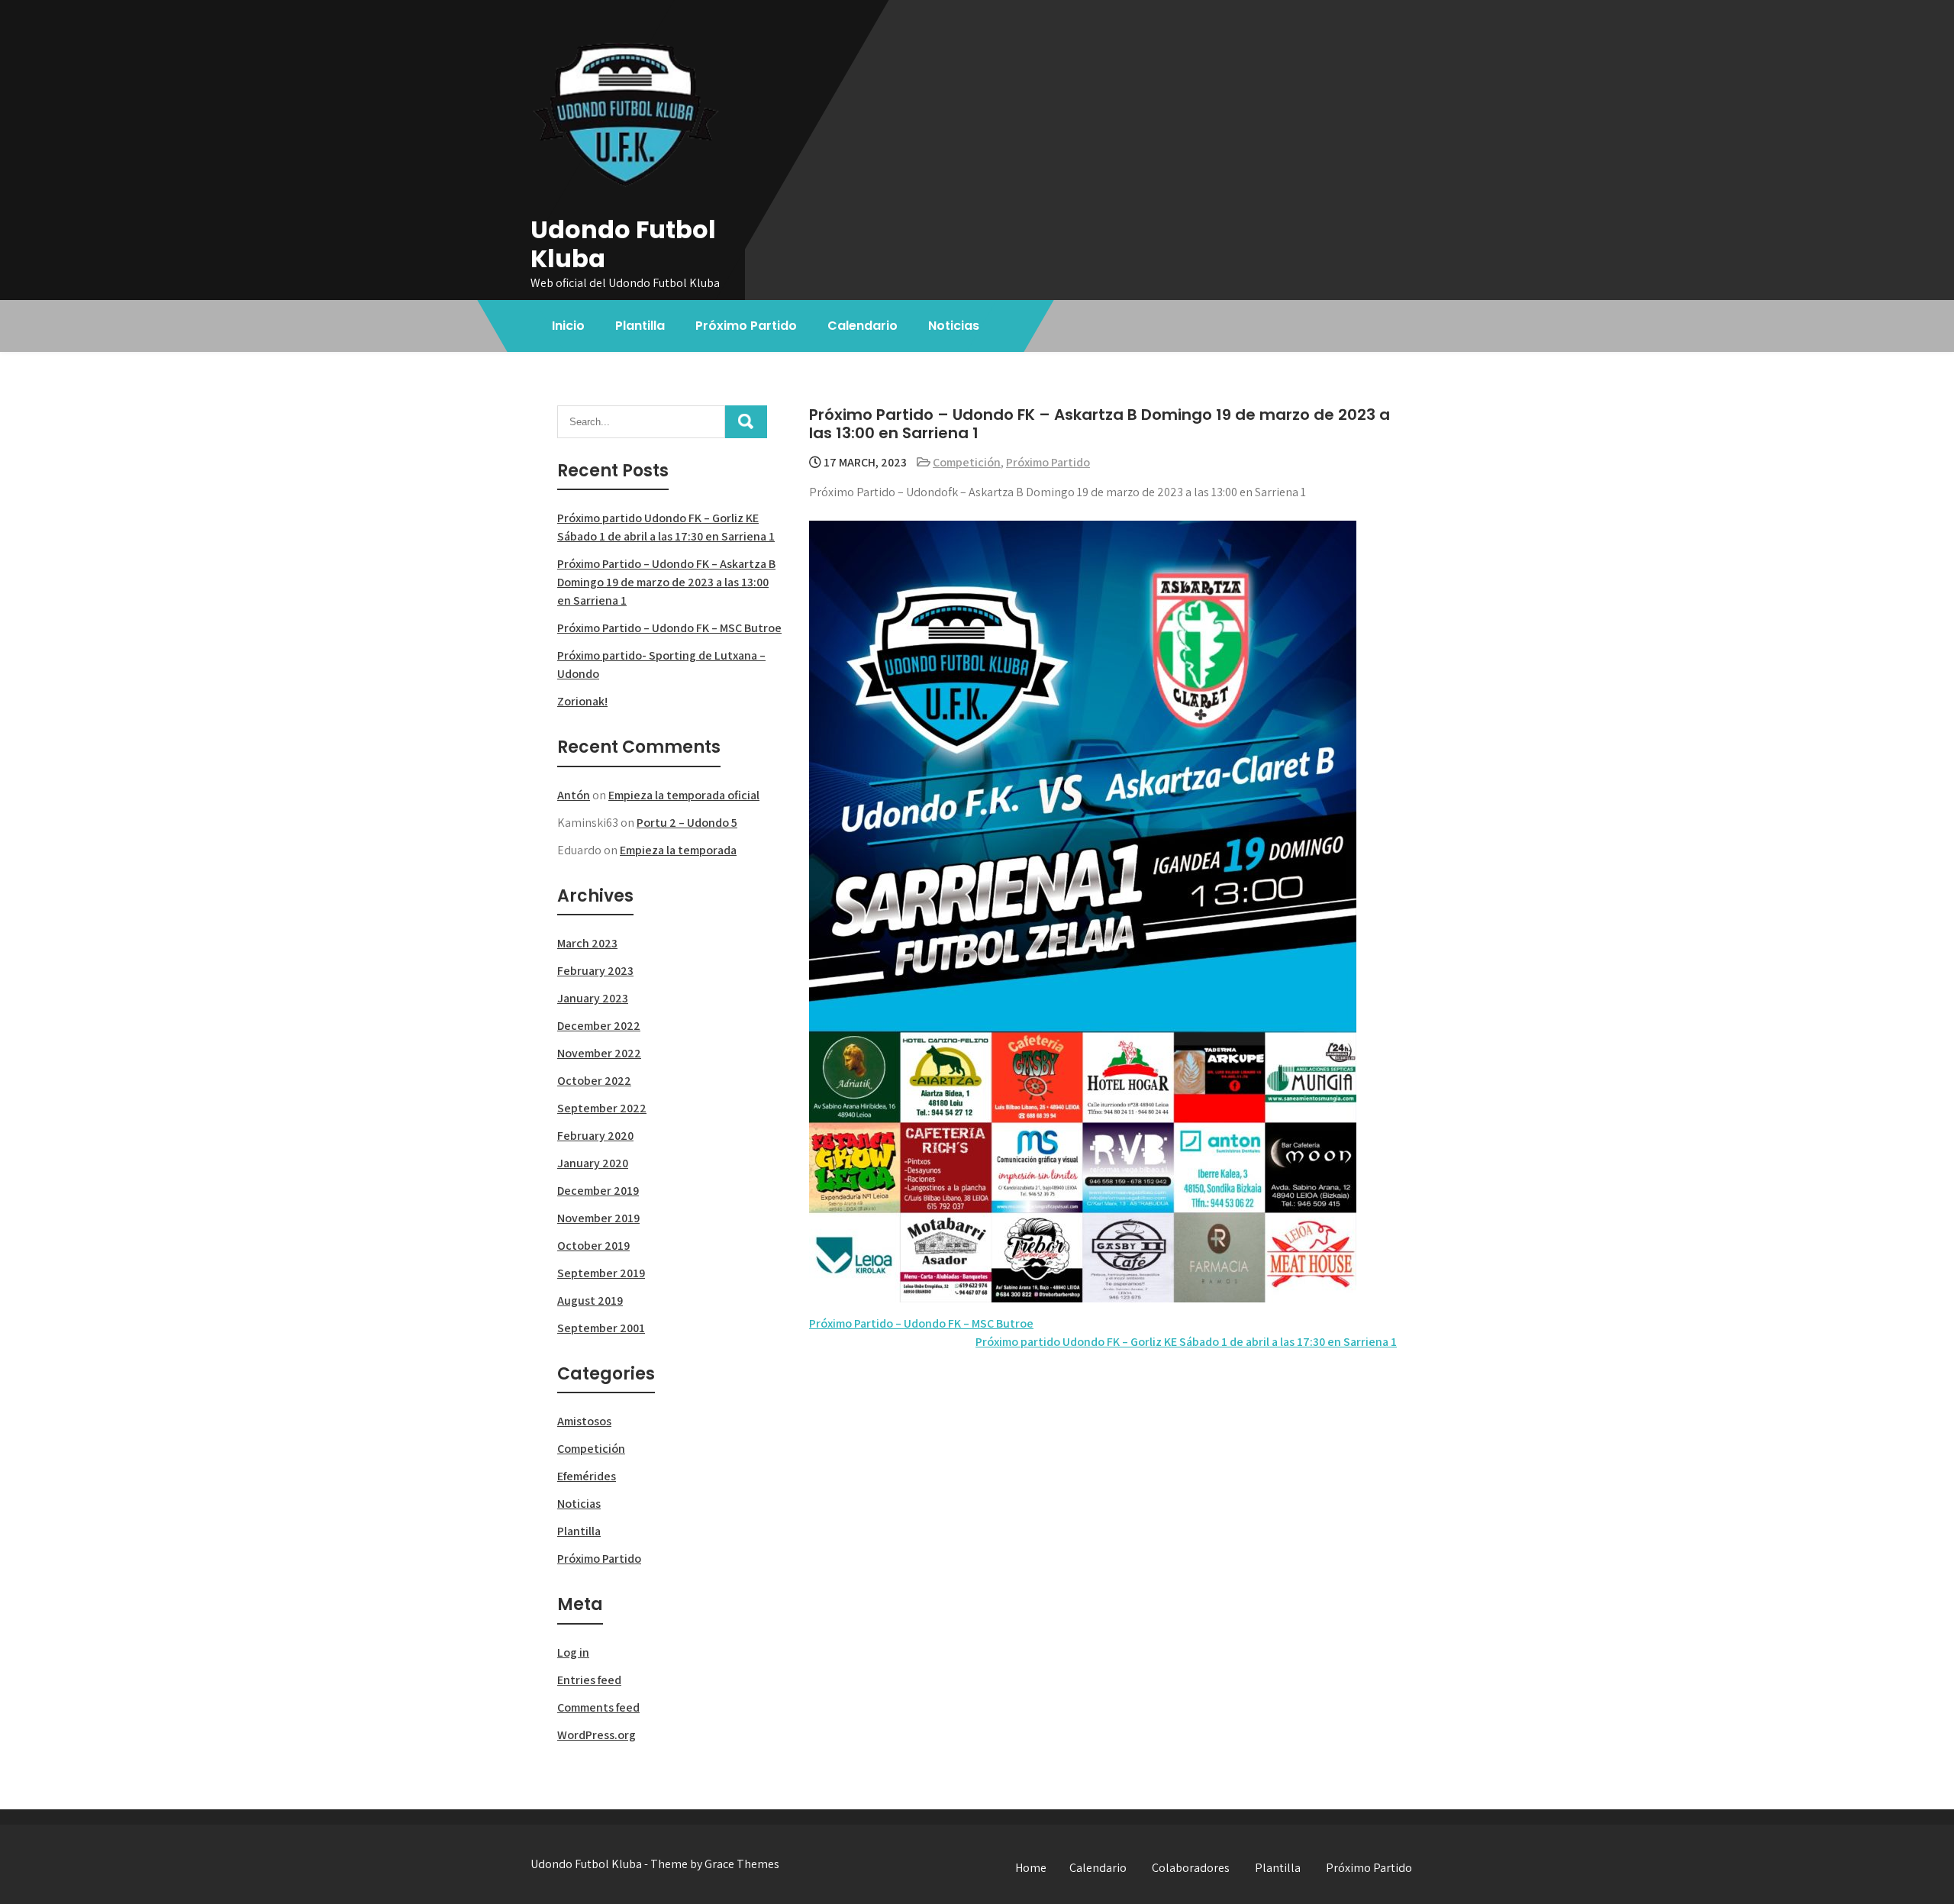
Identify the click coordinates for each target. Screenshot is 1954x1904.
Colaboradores (1191, 1868)
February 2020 (595, 1136)
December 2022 (599, 1026)
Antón (574, 795)
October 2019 (593, 1246)
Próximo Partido (746, 326)
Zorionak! (582, 701)
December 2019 (598, 1191)
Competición (967, 462)
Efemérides (587, 1476)
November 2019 (598, 1218)
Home (1031, 1868)
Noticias (954, 326)
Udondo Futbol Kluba (623, 244)
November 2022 (599, 1053)
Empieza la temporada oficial (684, 795)
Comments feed (598, 1707)
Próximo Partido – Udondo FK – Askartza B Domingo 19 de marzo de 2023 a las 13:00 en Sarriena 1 (666, 582)
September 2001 (601, 1328)
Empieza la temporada (678, 850)
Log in (573, 1652)
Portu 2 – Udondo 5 (687, 823)
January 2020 (593, 1163)
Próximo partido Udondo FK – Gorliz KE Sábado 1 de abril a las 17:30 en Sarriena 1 (1186, 1342)
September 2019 (601, 1273)
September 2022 (602, 1108)
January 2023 (593, 998)
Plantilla (640, 326)
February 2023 (595, 971)
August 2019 (590, 1301)
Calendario (863, 326)
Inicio (568, 326)
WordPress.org (597, 1735)
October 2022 (594, 1081)
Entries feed (589, 1680)
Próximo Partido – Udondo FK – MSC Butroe (921, 1323)
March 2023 (587, 943)
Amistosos (584, 1421)
